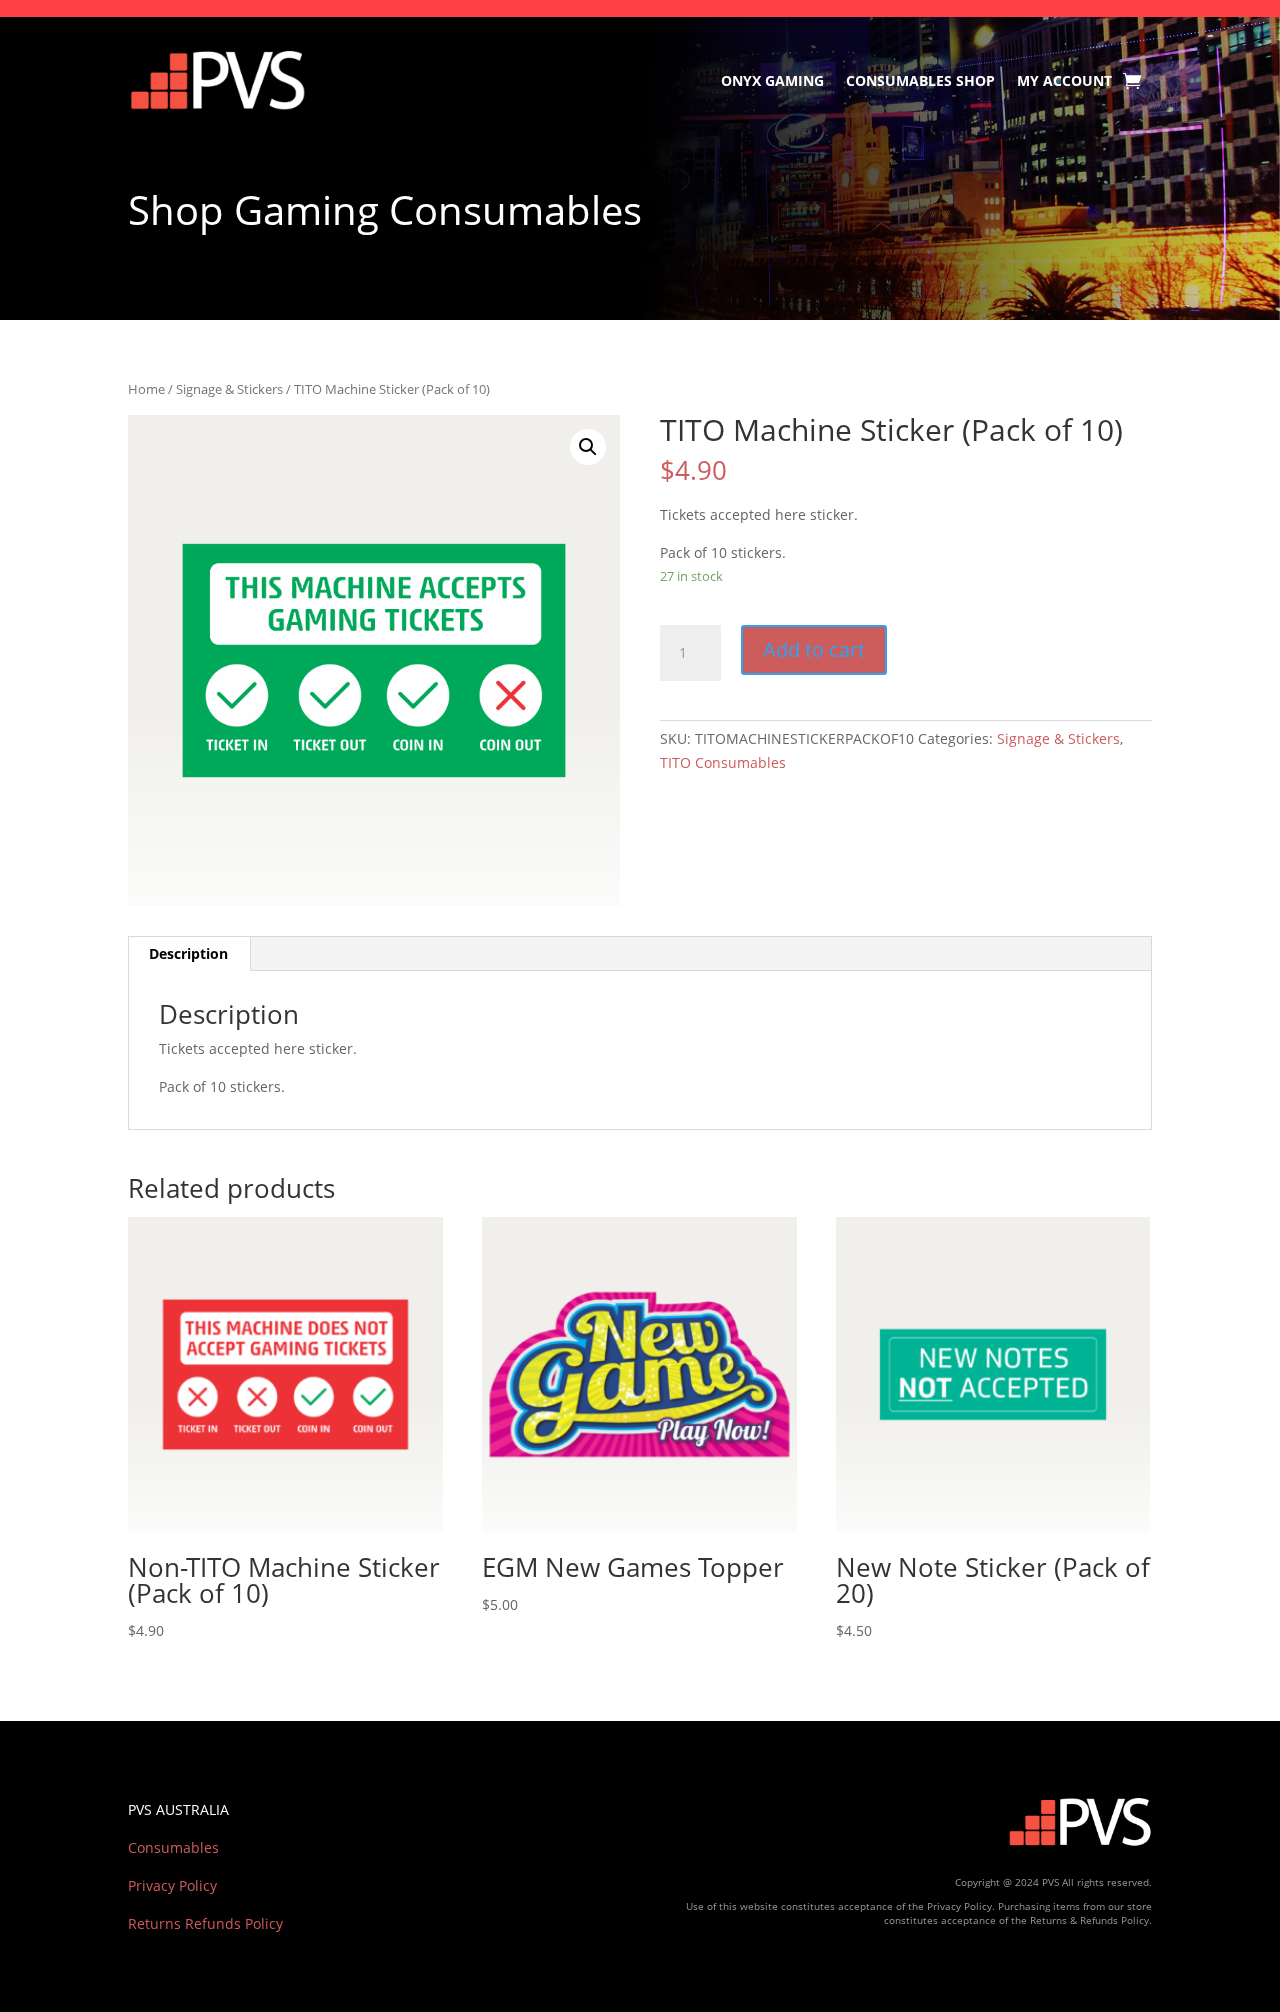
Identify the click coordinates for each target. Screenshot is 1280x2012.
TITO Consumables (723, 762)
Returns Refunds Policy (205, 1923)
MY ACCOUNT (1064, 80)
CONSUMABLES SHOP (920, 80)
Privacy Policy (172, 1885)
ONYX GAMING (772, 80)
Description (188, 953)
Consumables (173, 1847)
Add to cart (814, 649)
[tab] (189, 954)
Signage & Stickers (229, 389)
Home (146, 389)
